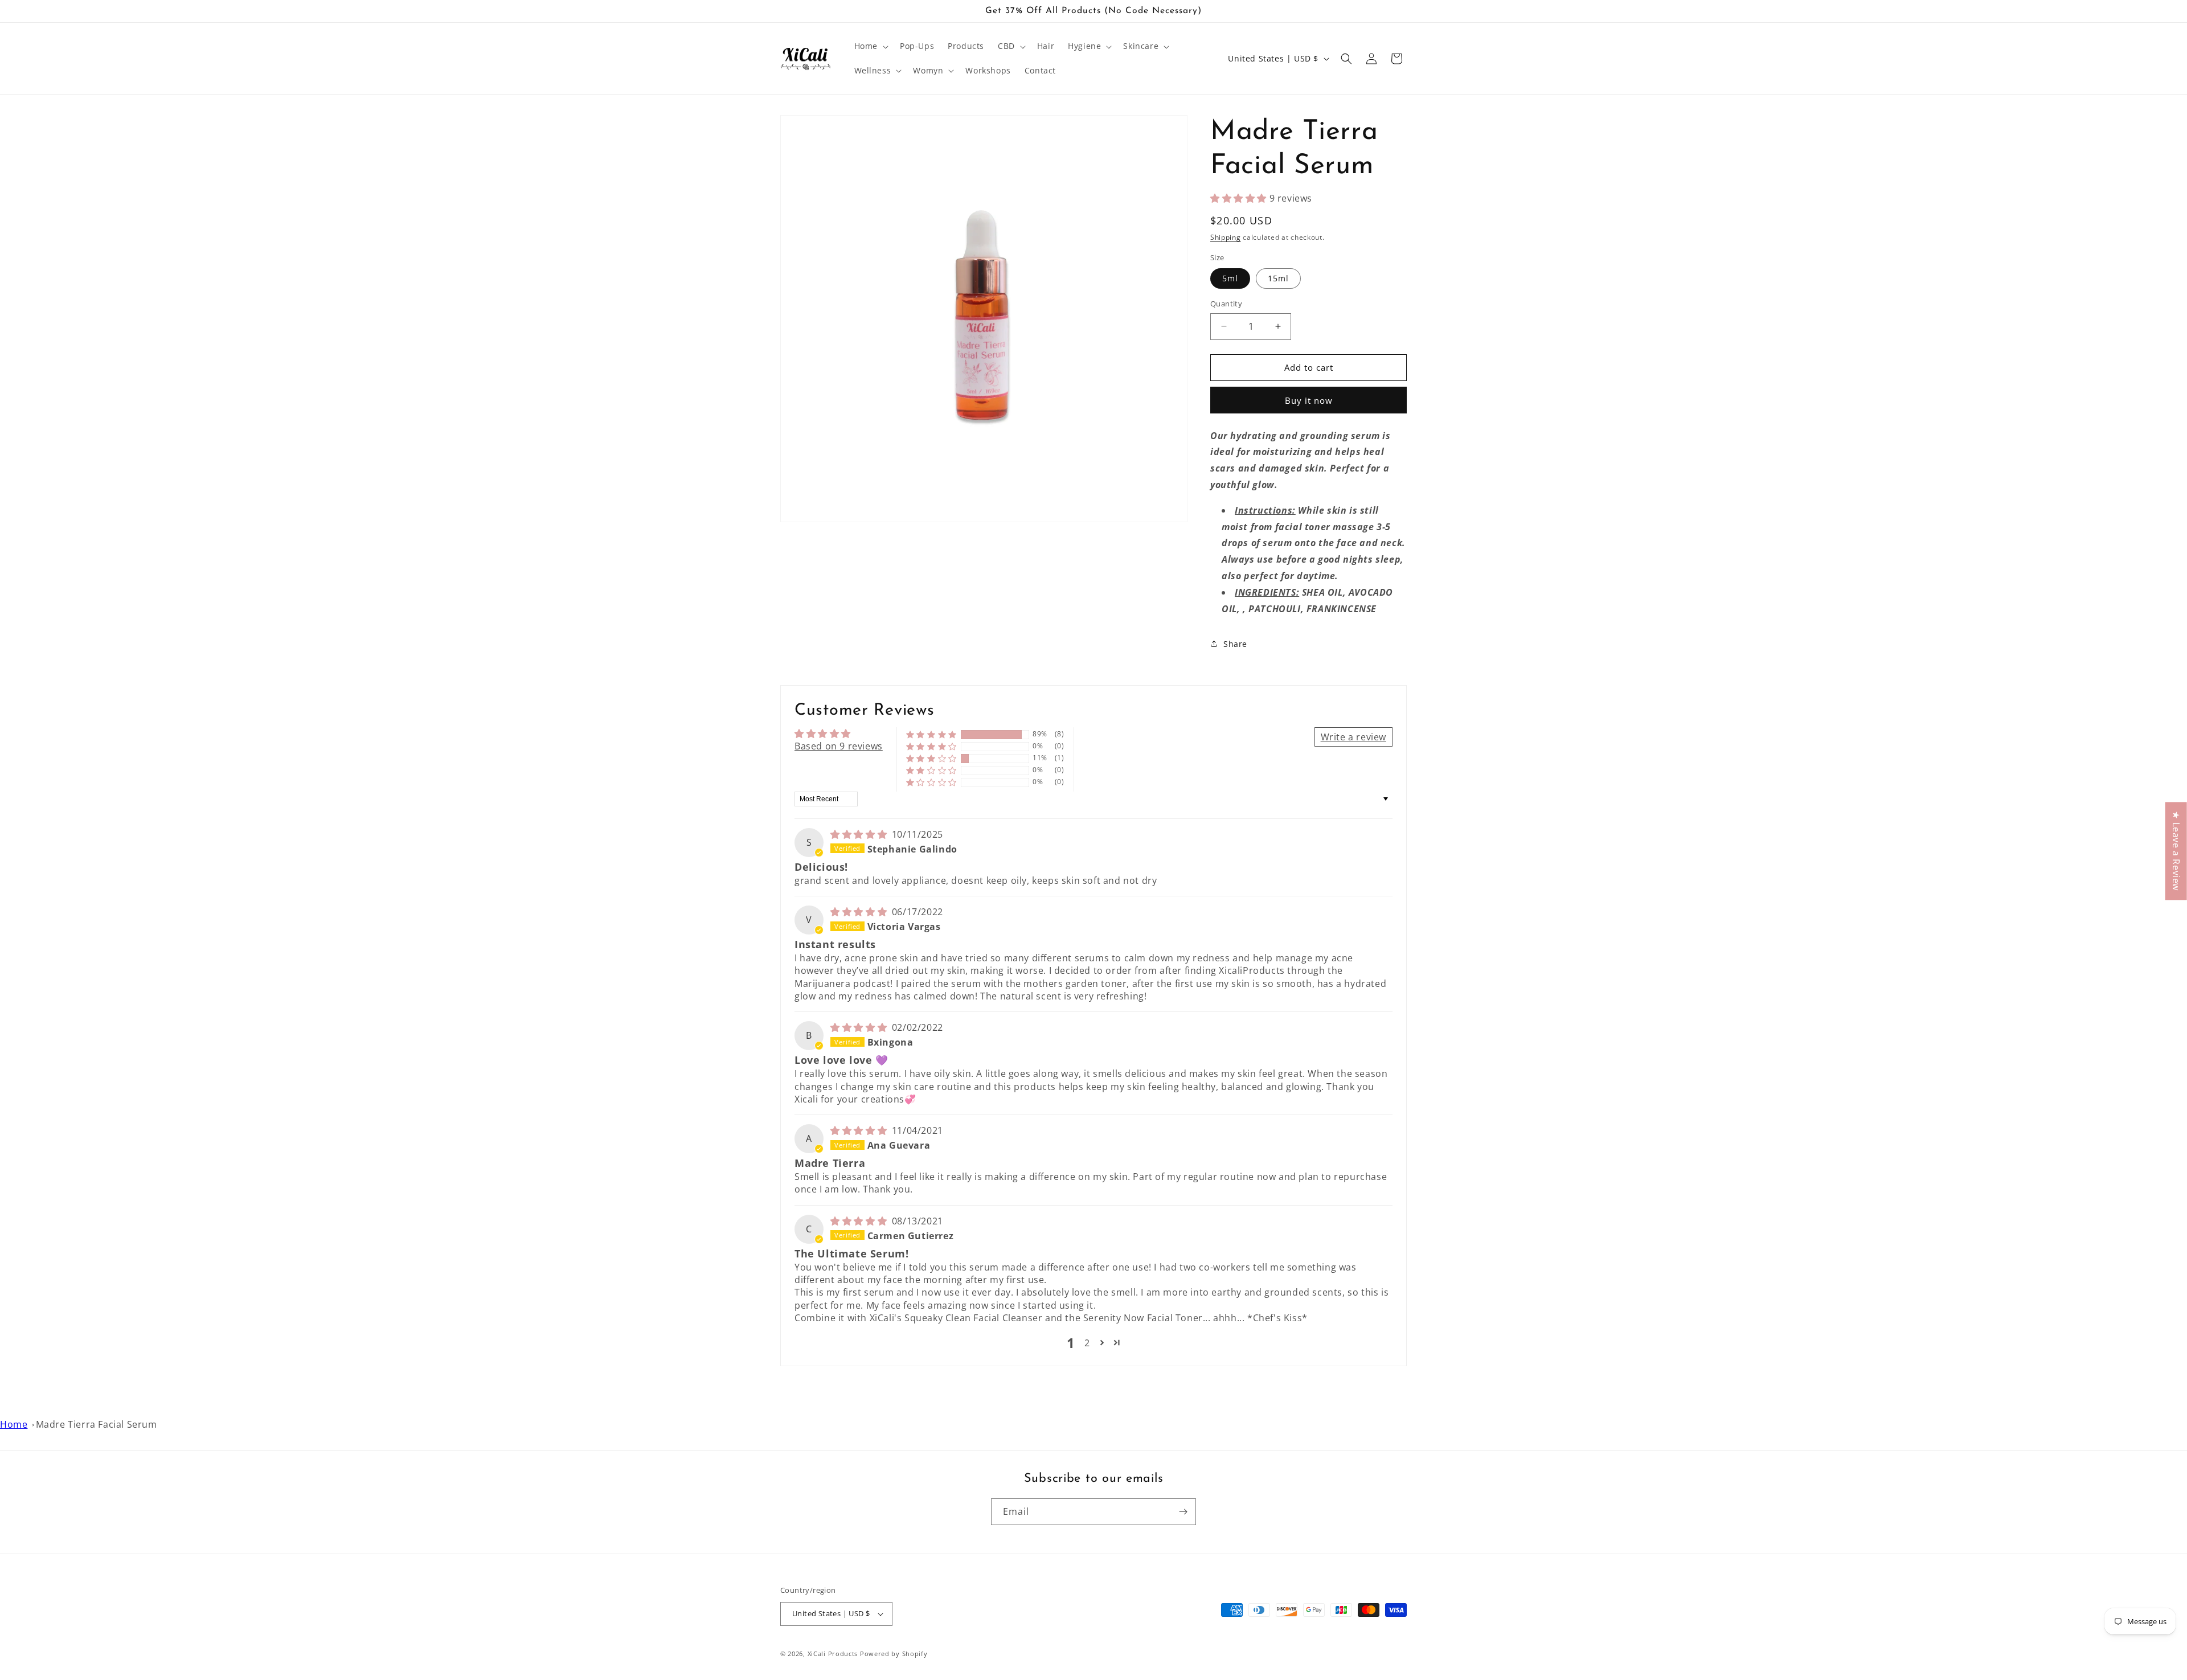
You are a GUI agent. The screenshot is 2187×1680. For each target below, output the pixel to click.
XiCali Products (833, 1654)
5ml (1230, 278)
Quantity (1226, 304)
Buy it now (1309, 400)
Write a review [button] (1353, 737)
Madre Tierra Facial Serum (97, 1424)
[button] (870, 46)
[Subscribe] (1183, 1512)
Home (14, 1424)
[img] (860, 834)
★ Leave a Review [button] (2176, 851)
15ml (1278, 278)
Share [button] (1235, 644)
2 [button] (1087, 1343)
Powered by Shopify (894, 1654)
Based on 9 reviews (839, 746)
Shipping (1226, 237)
